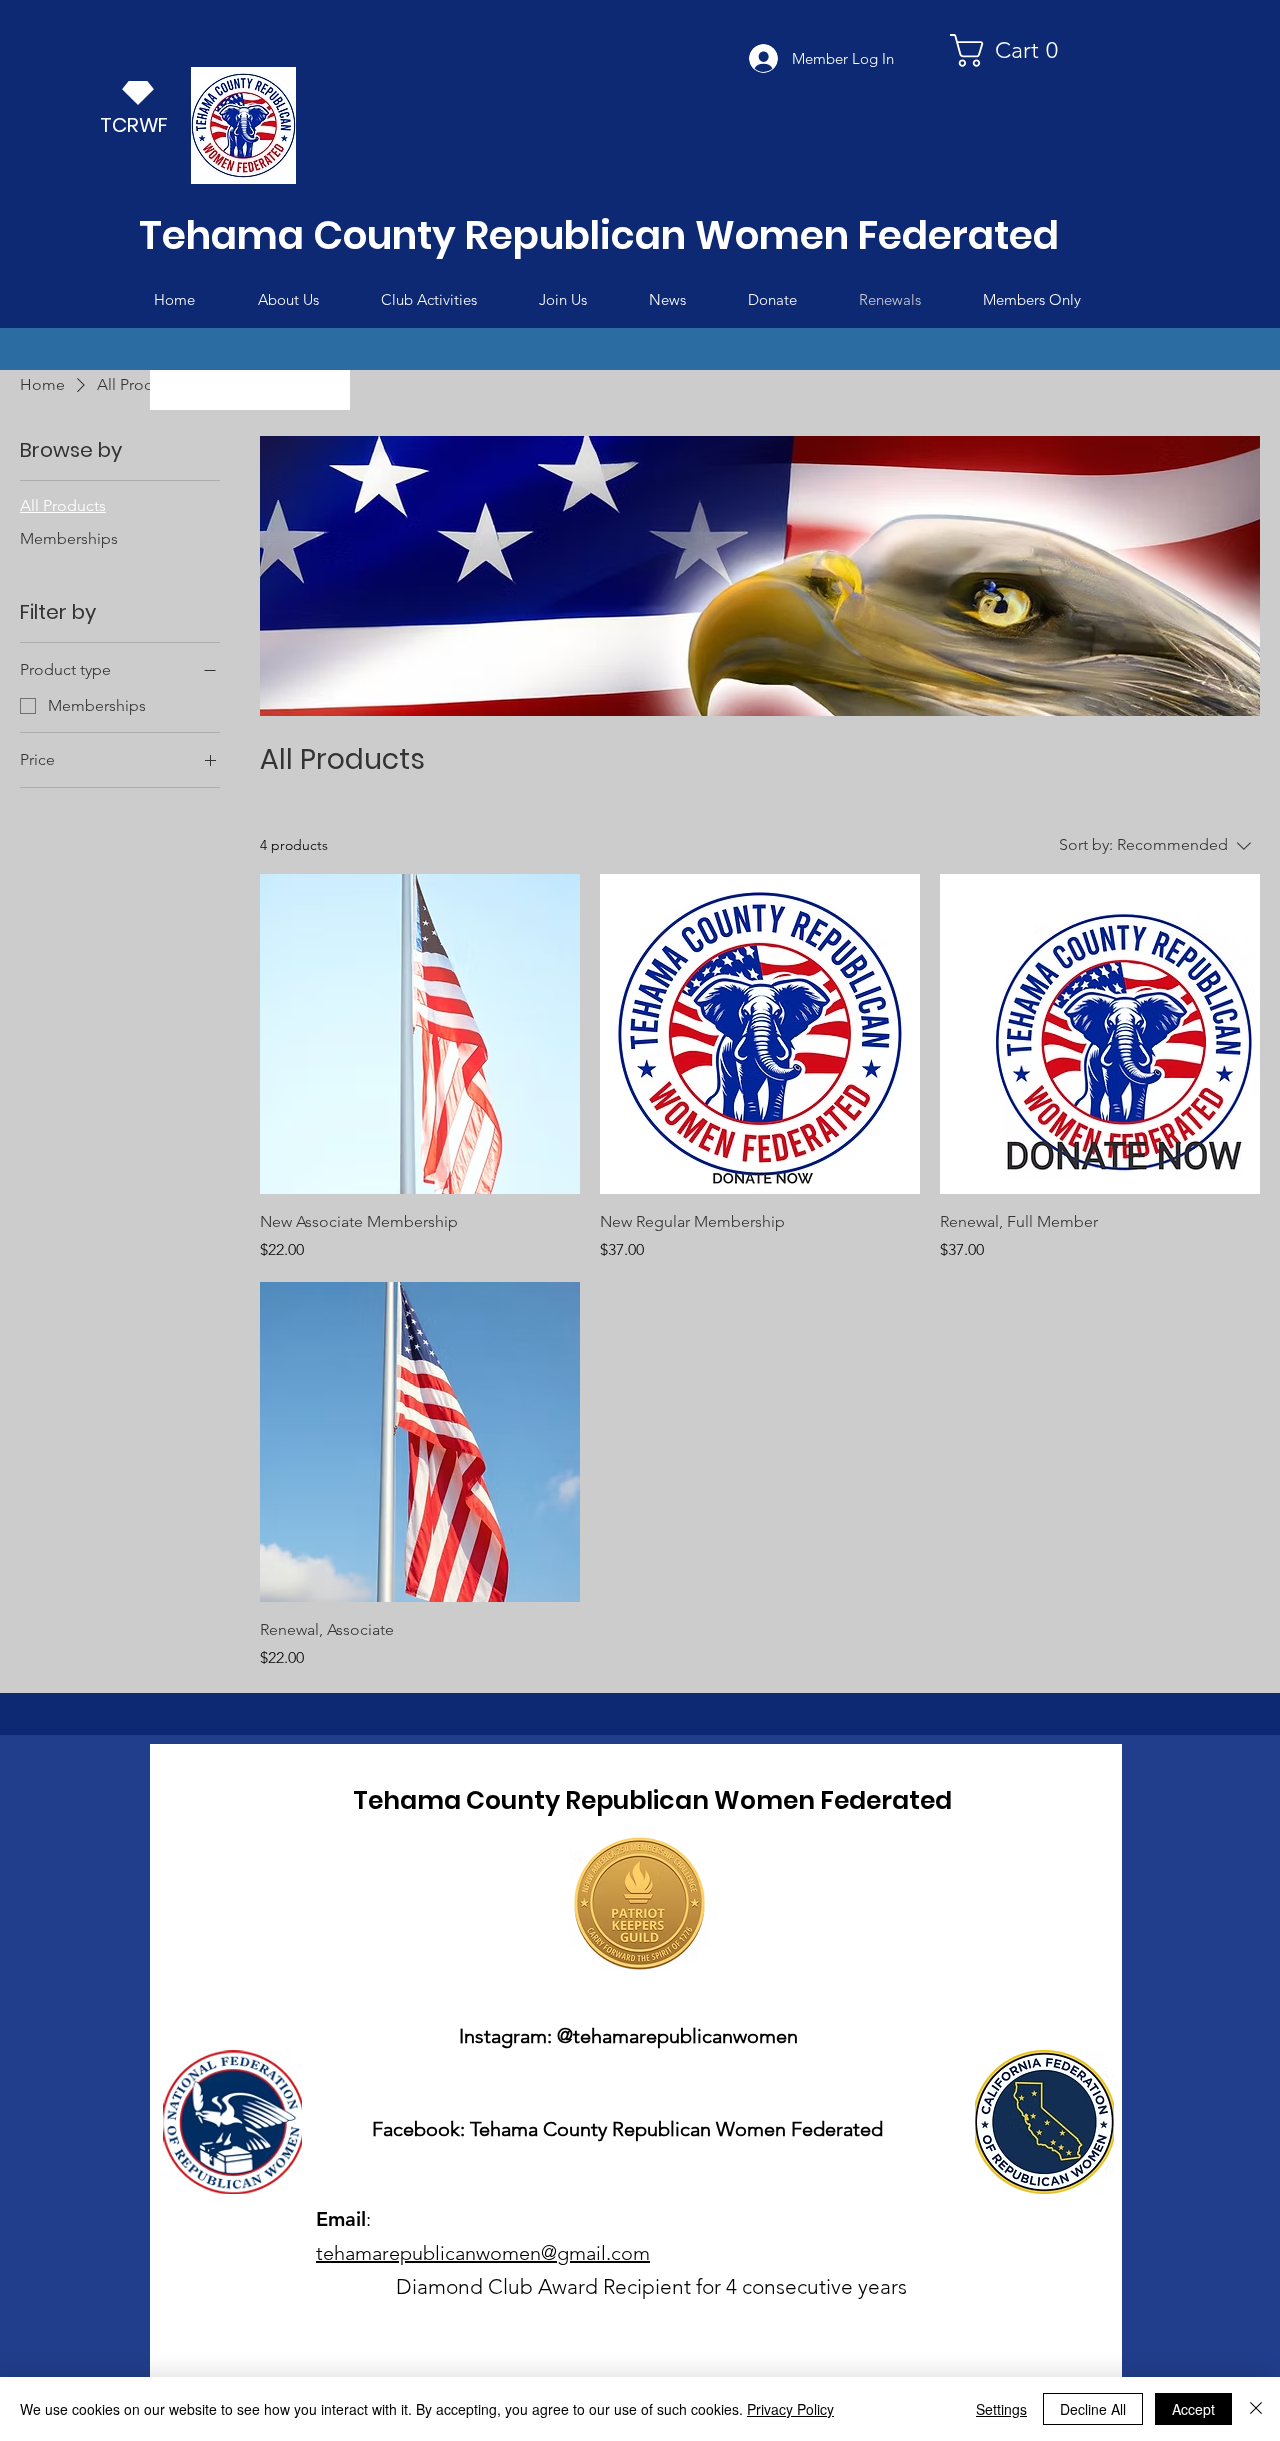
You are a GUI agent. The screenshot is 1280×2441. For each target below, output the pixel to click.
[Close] (1256, 2409)
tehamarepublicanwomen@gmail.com (483, 2253)
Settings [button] (1001, 2409)
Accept (1193, 2409)
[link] (1012, 50)
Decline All (1093, 2409)
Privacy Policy (790, 2409)
